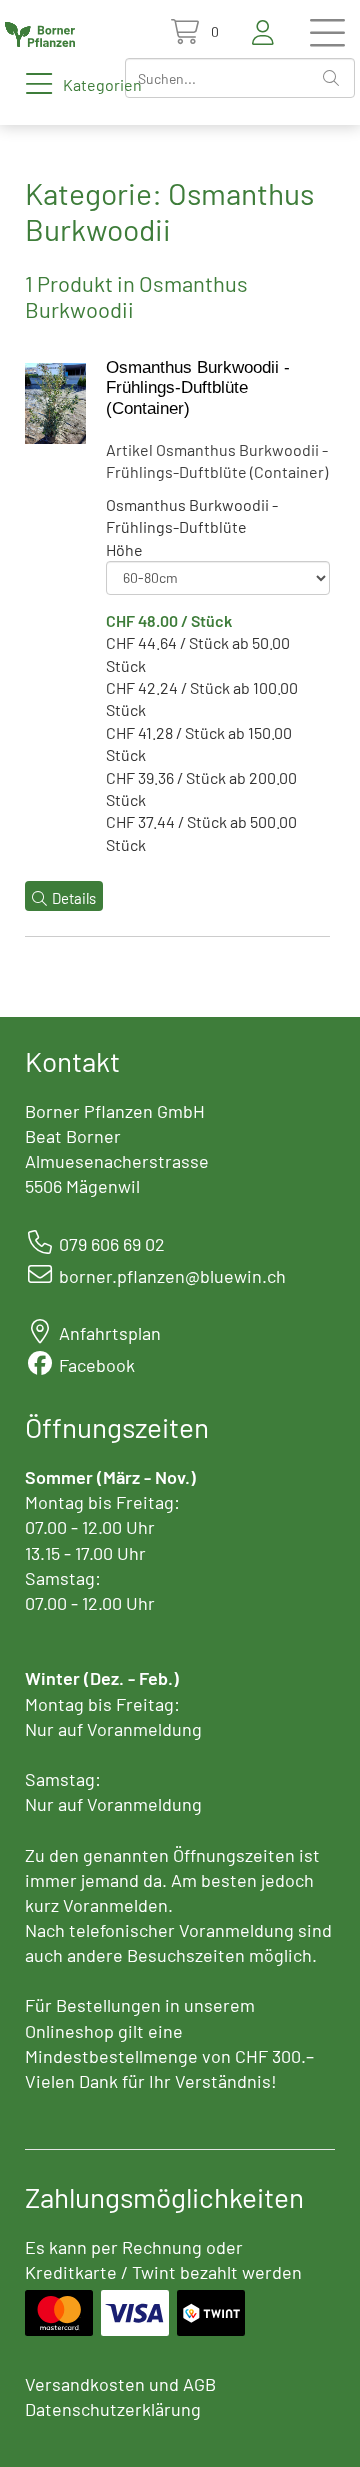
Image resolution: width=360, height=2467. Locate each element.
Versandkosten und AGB (120, 2384)
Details (74, 898)
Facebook (97, 1365)
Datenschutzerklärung (113, 2409)
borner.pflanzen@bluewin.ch (172, 1276)
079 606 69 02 (112, 1244)
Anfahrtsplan (110, 1333)
